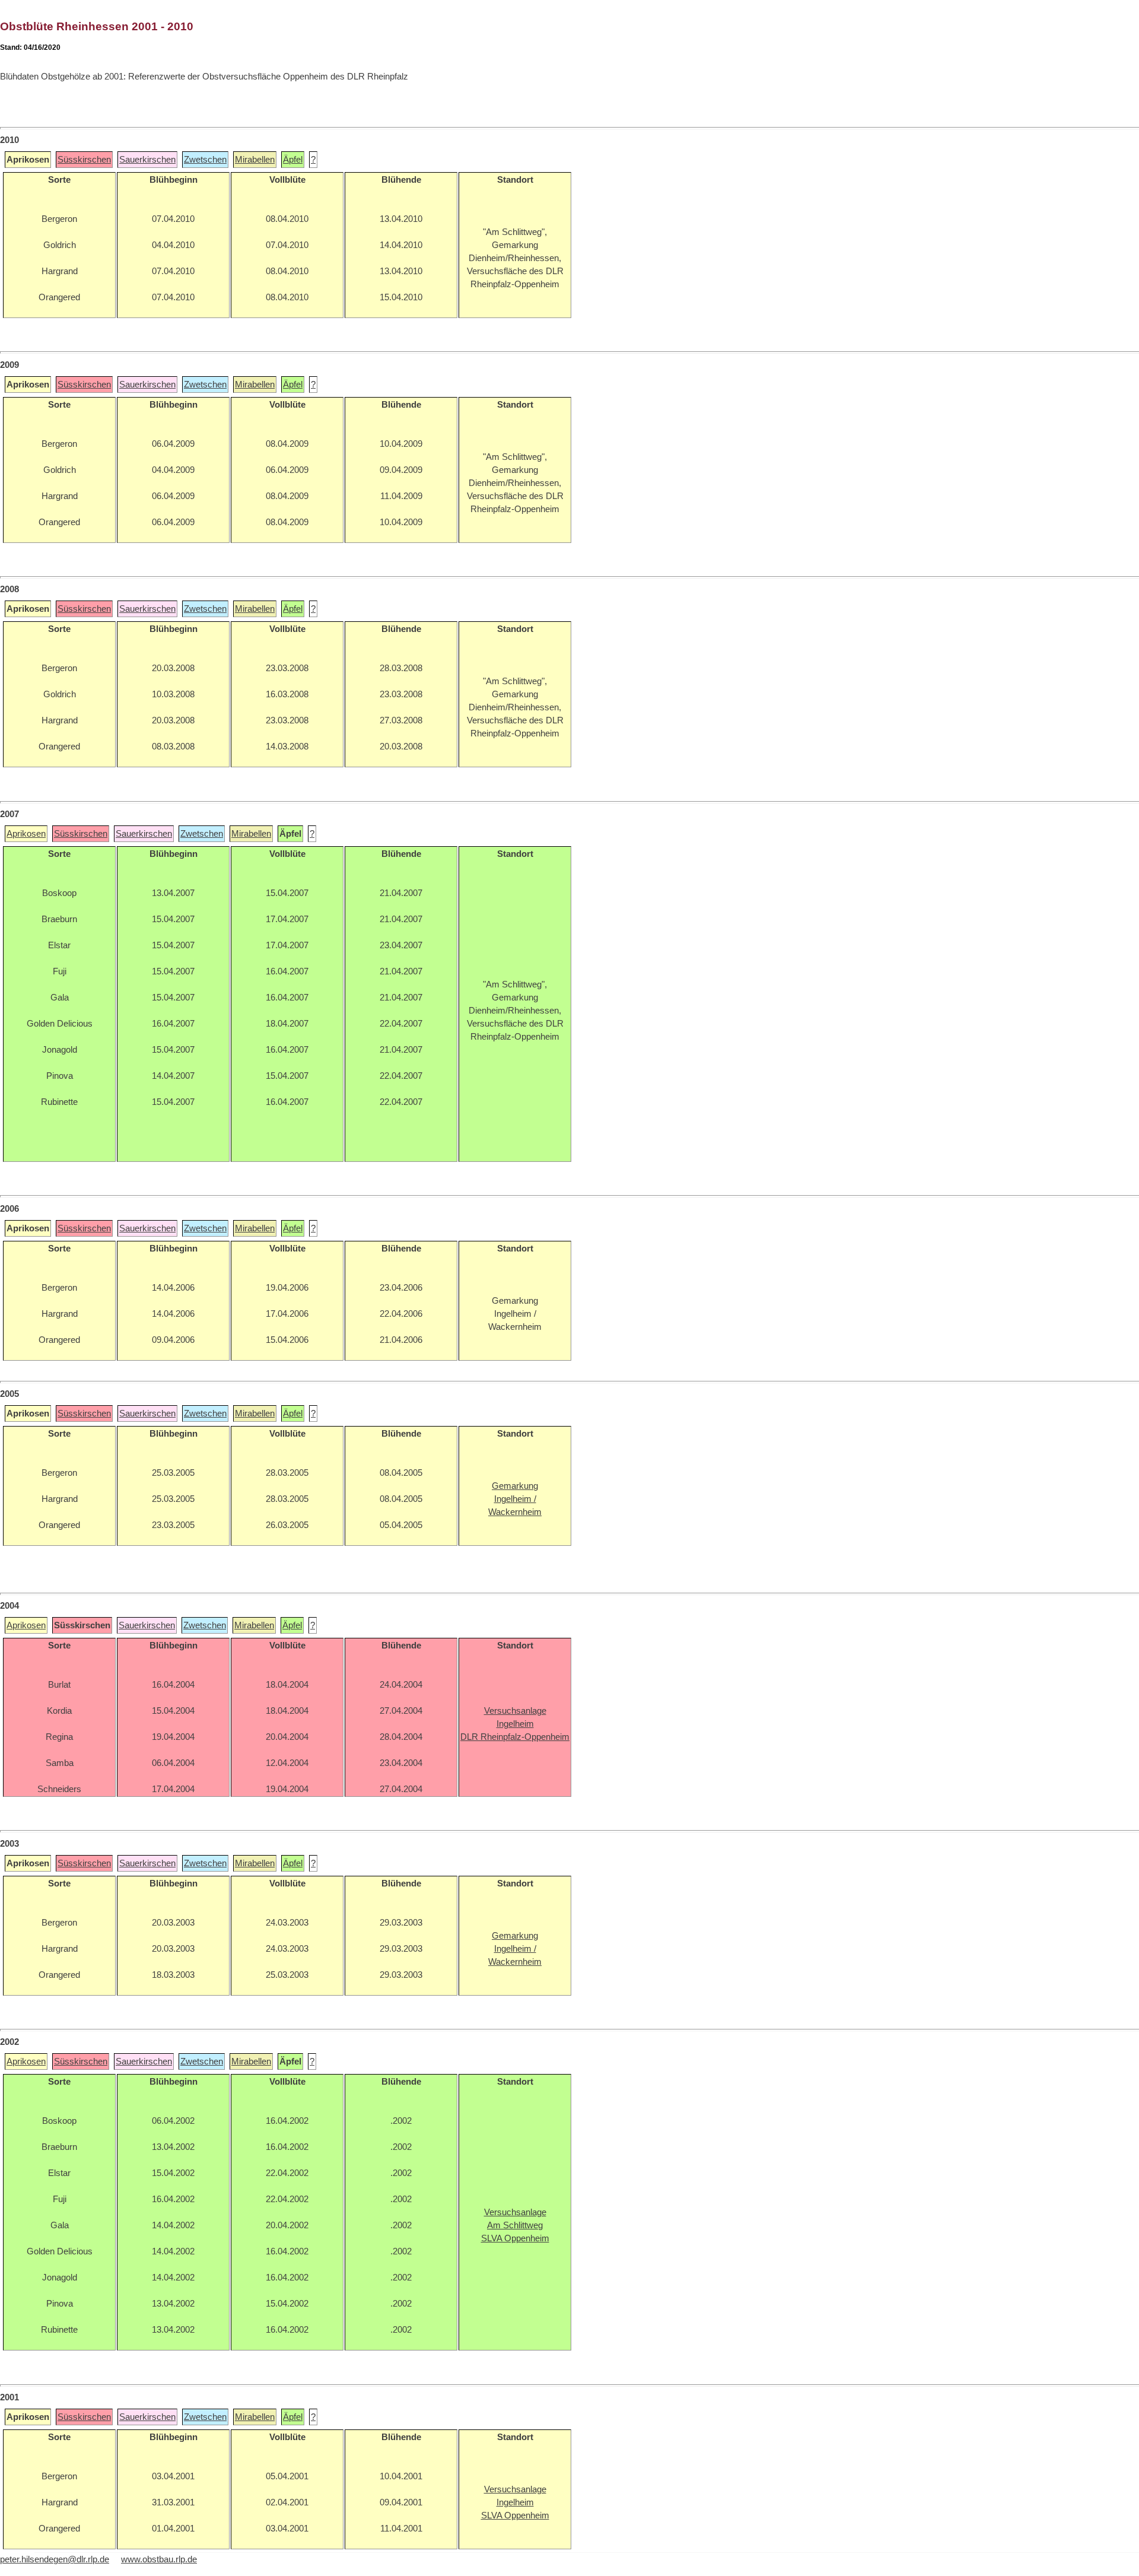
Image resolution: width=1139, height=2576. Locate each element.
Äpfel (293, 160)
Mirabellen (255, 160)
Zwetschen (205, 160)
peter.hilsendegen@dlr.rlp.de (55, 2559)
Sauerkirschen (147, 160)
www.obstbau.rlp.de (159, 2559)
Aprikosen (26, 834)
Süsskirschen (84, 160)
